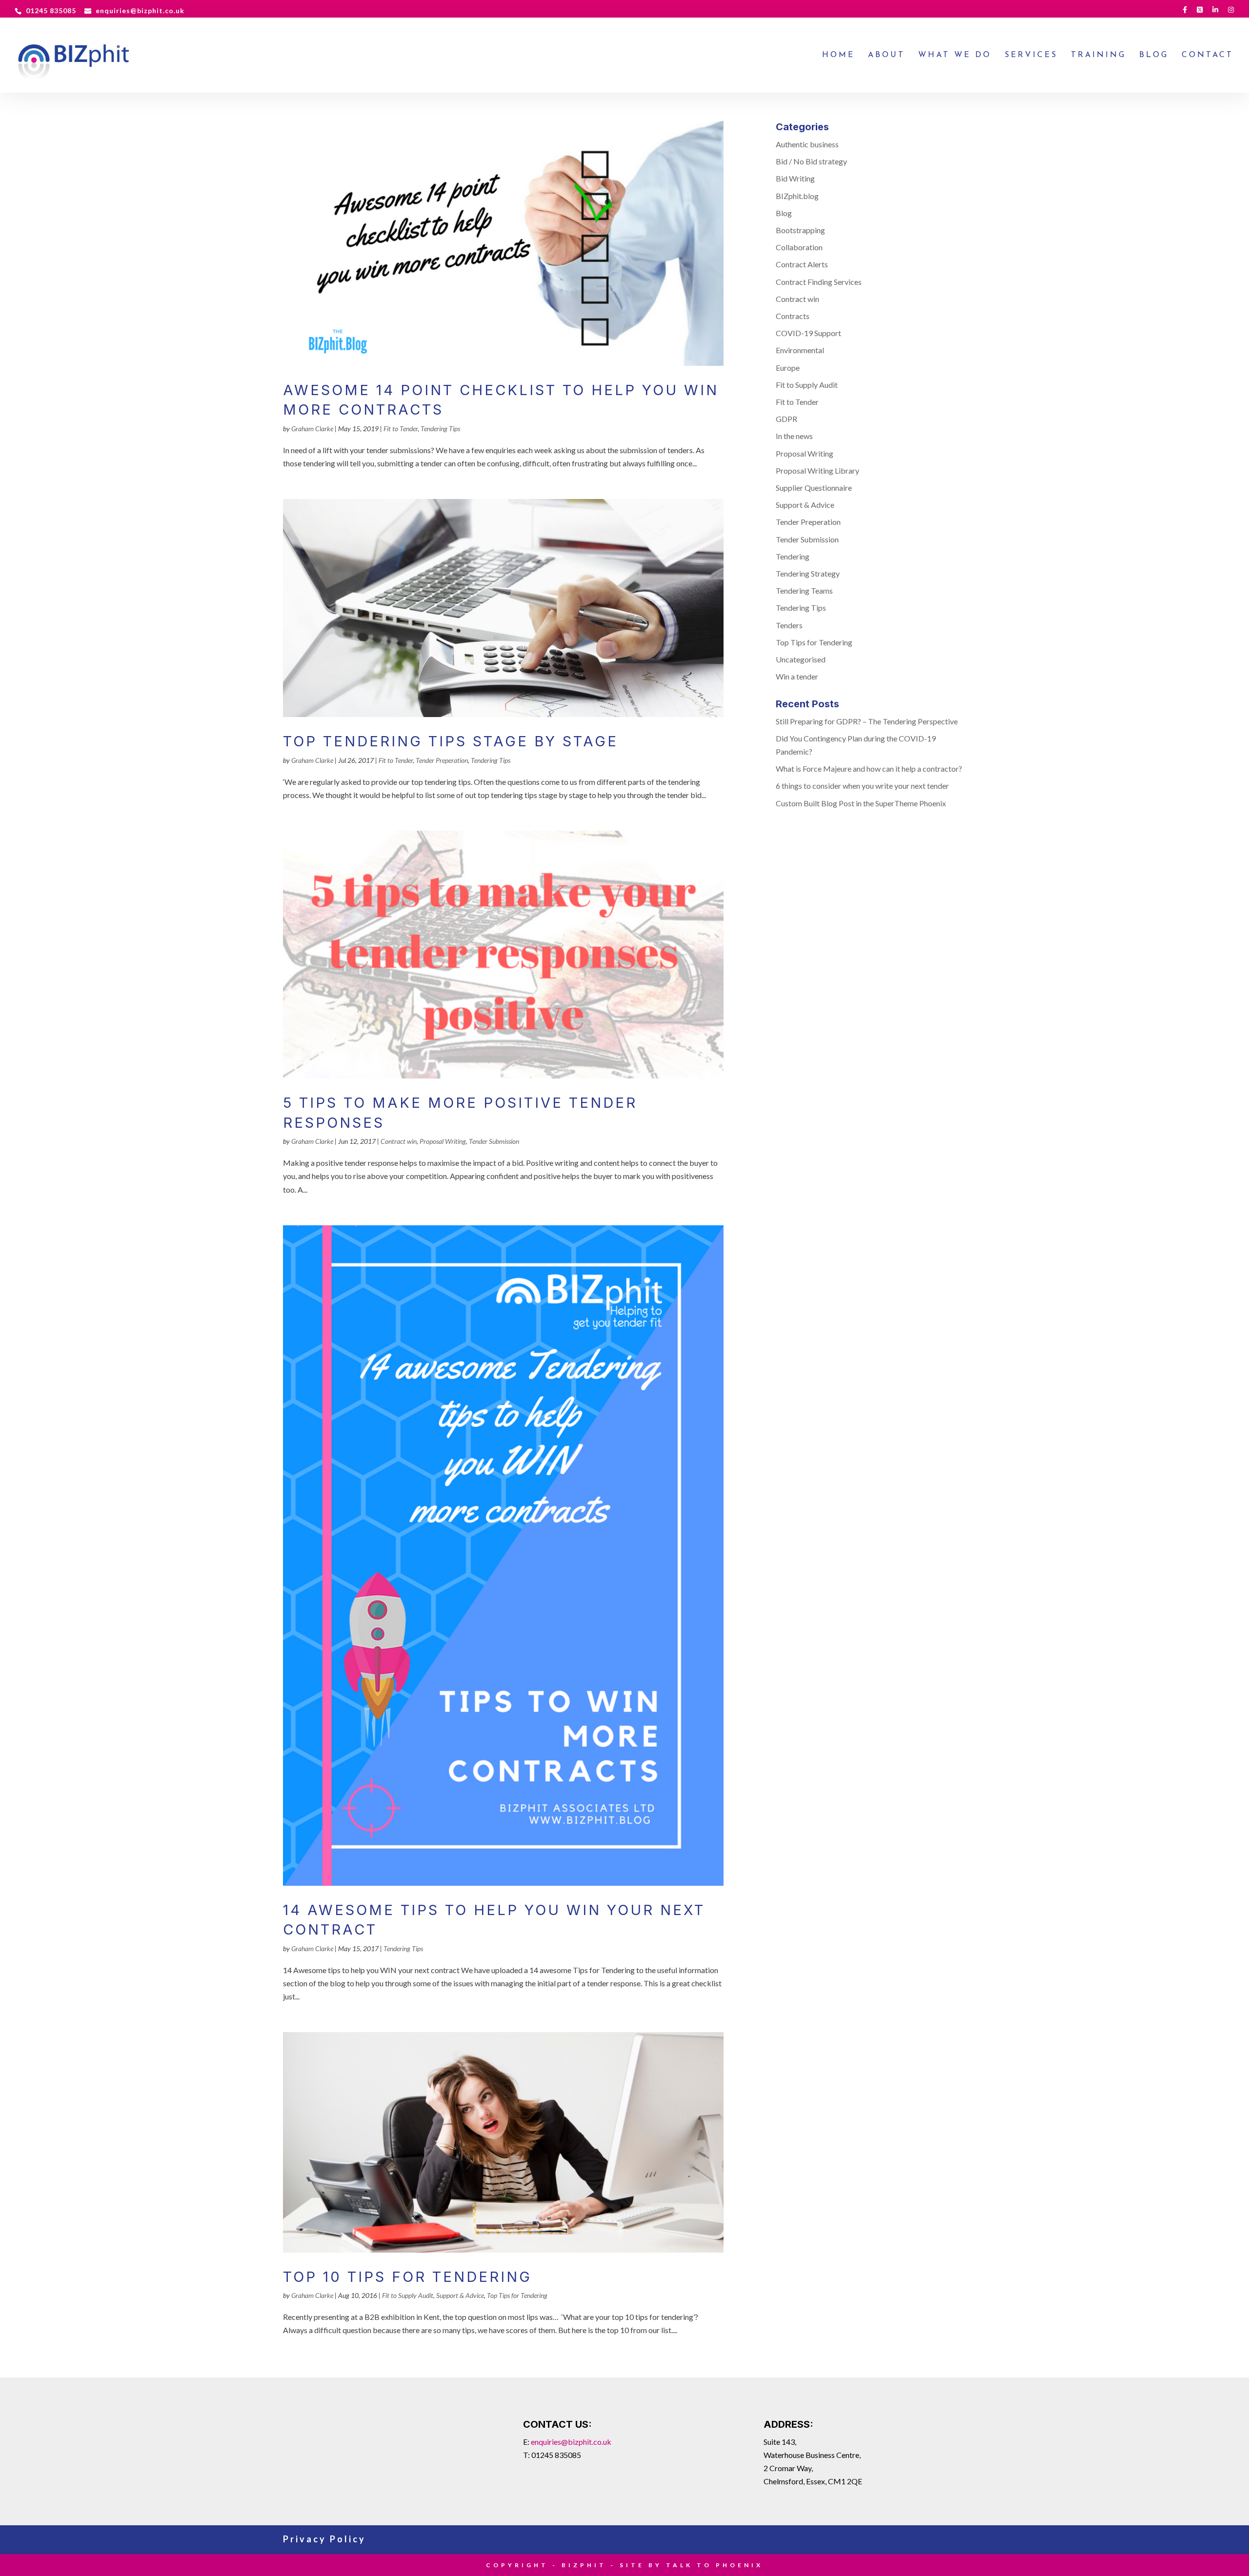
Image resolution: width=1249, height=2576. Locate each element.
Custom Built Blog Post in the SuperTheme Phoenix (861, 803)
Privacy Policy (324, 2539)
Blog (1154, 55)
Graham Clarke (312, 429)
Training (1098, 55)
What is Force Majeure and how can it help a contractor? (869, 769)
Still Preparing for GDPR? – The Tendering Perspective (867, 721)
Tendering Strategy (808, 573)
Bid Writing (795, 178)
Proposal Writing (443, 1141)
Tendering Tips (440, 429)
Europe (788, 368)
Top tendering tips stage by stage (451, 741)
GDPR (786, 419)
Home (838, 55)
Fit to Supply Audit (408, 2295)
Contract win (399, 1141)
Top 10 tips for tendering (407, 2277)
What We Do (955, 55)
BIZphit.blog (797, 196)
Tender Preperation (442, 760)
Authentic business (807, 144)
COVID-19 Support (808, 333)
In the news (794, 436)
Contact (1208, 55)
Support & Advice (460, 2295)
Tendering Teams (804, 590)
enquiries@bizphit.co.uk (571, 2442)
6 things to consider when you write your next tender (862, 786)
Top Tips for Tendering (517, 2295)
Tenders (789, 625)
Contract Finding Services (819, 282)
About (886, 55)
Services (1031, 55)
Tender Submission (494, 1141)
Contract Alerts (802, 264)
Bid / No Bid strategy (811, 161)
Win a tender (797, 676)
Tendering (793, 556)
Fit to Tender (401, 429)
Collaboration (799, 247)
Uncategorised (801, 659)
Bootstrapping (800, 230)
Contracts (793, 316)
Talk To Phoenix (715, 2565)
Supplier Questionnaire (814, 488)
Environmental (800, 350)
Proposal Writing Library (817, 470)
